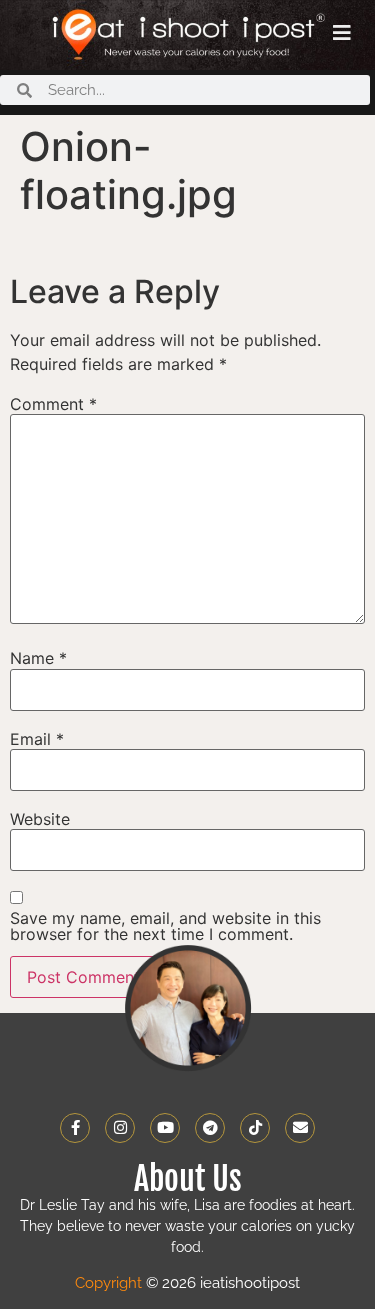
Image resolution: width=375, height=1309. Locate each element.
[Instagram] (120, 1128)
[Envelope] (300, 1128)
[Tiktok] (255, 1128)
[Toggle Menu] (342, 33)
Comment (53, 404)
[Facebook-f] (75, 1128)
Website (40, 819)
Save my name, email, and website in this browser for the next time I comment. (165, 926)
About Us (188, 1179)
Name (38, 658)
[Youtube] (165, 1128)
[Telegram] (210, 1128)
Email (37, 739)
